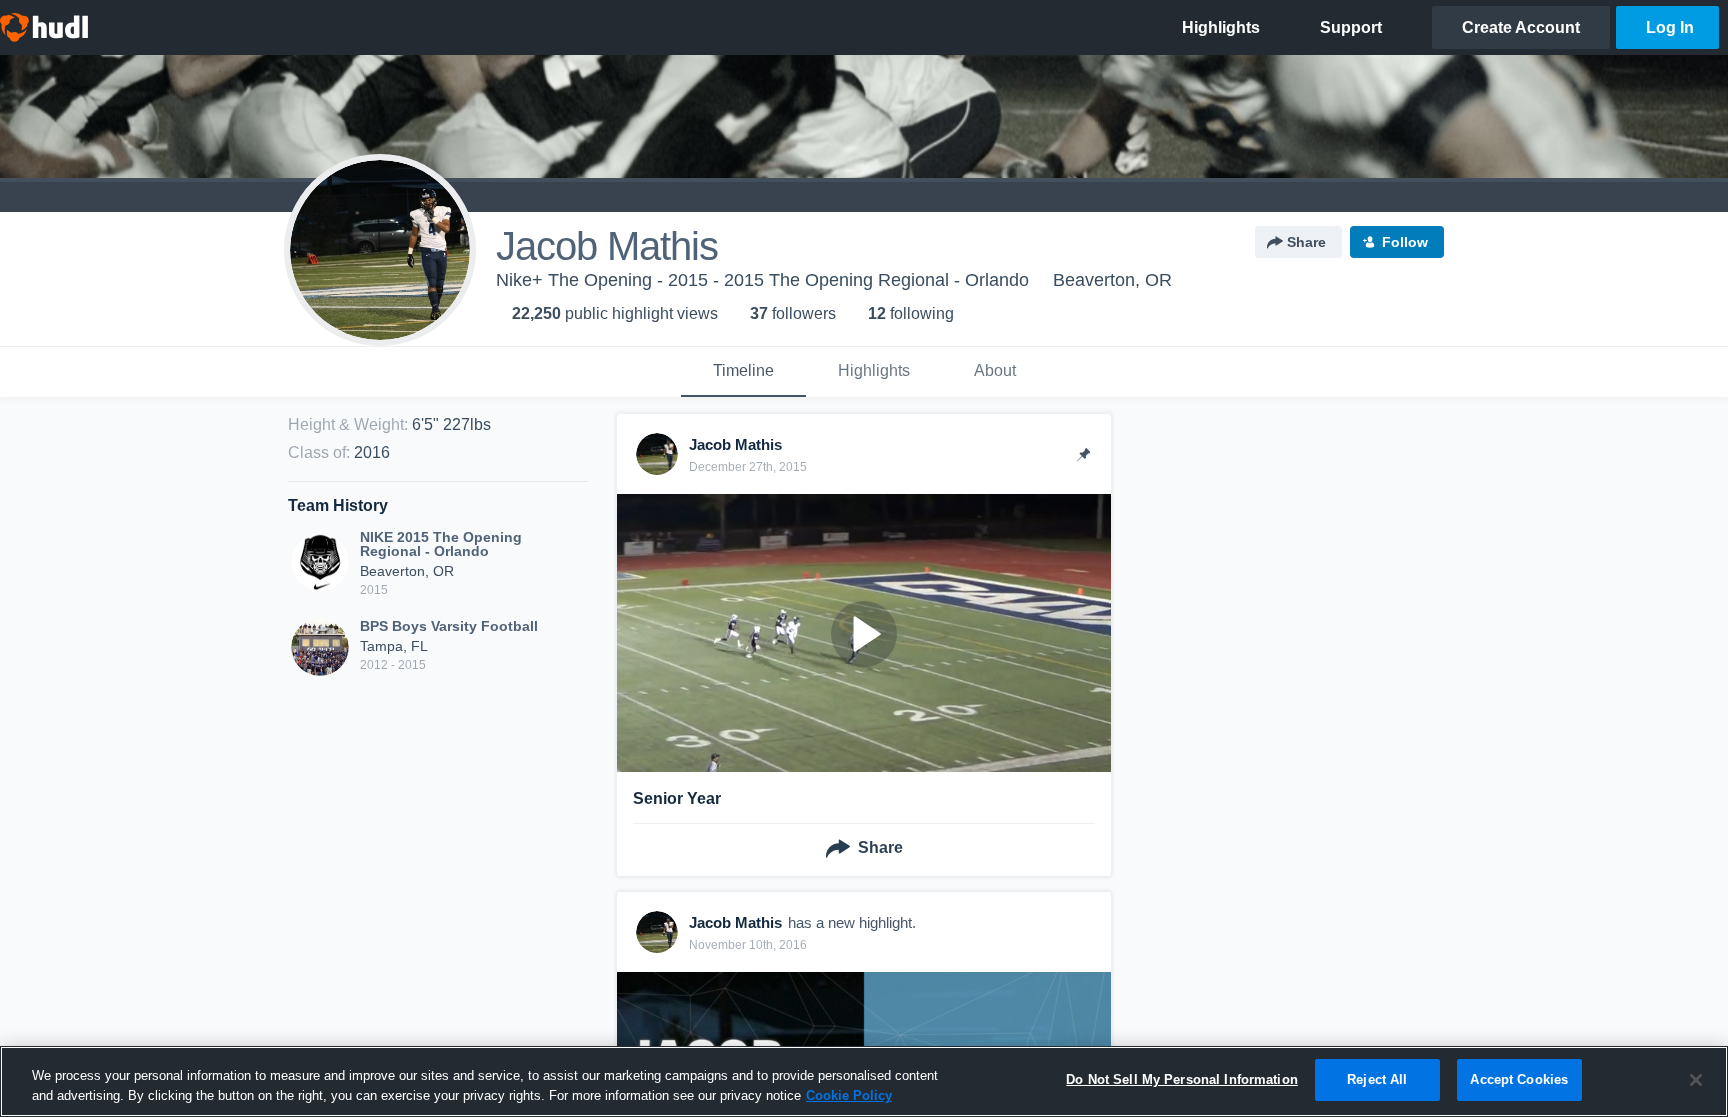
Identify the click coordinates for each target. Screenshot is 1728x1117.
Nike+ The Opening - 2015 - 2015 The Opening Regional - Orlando (762, 280)
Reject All (1377, 1079)
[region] (864, 1081)
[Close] (1696, 1080)
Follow (1405, 242)
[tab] (743, 372)
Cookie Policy (849, 1095)
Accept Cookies (1519, 1079)
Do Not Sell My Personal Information (1182, 1079)
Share (1306, 242)
